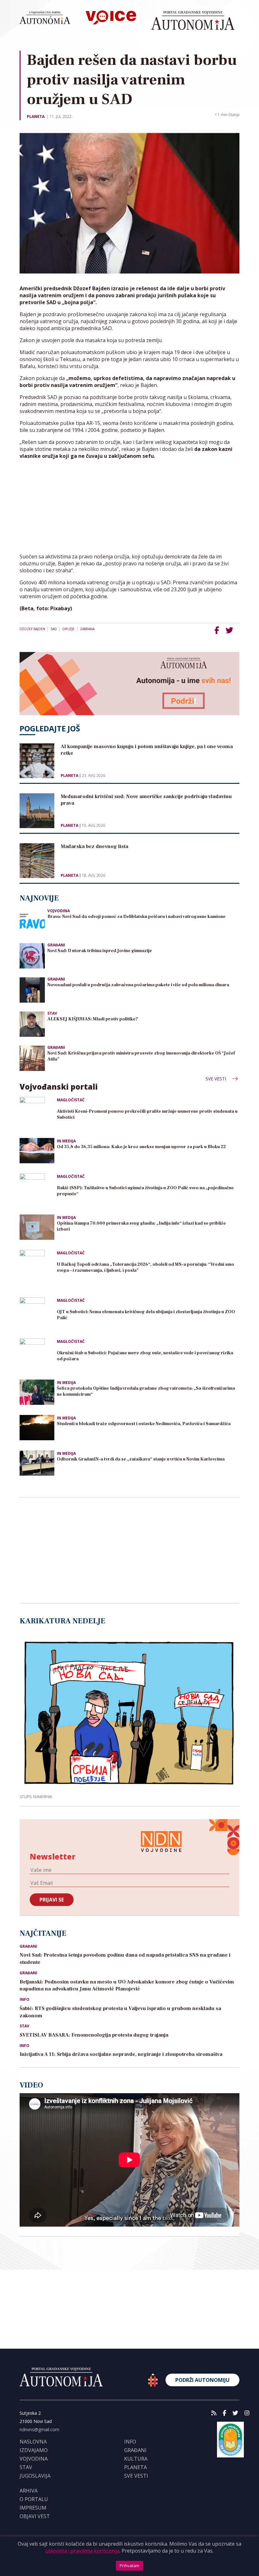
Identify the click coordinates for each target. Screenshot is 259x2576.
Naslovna (33, 2442)
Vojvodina (59, 911)
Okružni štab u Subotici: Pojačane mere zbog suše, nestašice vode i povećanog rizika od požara (145, 1356)
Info (24, 2000)
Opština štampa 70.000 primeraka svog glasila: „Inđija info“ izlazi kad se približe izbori (141, 1226)
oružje (68, 629)
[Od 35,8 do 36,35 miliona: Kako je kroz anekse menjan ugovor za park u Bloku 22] (37, 1151)
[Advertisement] (129, 509)
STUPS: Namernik (36, 1797)
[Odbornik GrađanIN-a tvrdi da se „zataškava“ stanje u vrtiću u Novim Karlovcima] (37, 1463)
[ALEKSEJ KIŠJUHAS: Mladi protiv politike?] (32, 1023)
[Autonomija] (193, 21)
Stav (52, 1013)
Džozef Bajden (32, 629)
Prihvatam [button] (129, 2566)
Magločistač (71, 1100)
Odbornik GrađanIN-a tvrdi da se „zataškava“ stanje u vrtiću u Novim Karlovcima (141, 1459)
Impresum (33, 2508)
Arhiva (29, 2491)
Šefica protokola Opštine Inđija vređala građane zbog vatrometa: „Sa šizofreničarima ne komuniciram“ (146, 1391)
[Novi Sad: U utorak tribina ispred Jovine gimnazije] (32, 955)
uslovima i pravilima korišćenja (82, 2551)
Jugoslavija (35, 2476)
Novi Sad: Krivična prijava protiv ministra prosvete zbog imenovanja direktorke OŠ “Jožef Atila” (141, 1056)
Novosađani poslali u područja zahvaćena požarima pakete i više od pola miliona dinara (138, 985)
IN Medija (66, 1141)
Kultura (136, 2459)
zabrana (87, 629)
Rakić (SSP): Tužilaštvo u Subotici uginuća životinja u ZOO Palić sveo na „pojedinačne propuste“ (145, 1191)
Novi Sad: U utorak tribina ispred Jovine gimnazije (100, 951)
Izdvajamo (34, 2450)
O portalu (34, 2499)
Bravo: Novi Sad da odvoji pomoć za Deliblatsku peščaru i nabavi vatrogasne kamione (136, 917)
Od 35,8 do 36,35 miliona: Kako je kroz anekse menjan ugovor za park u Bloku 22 (141, 1147)
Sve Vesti (217, 1079)
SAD (54, 629)
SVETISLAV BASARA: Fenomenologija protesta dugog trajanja (94, 2035)
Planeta (36, 117)
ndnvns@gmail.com (39, 2429)
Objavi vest (35, 2516)
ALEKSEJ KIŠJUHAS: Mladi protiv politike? (93, 1019)
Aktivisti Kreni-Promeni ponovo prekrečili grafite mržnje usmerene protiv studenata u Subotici (147, 1114)
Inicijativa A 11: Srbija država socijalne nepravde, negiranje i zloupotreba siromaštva (121, 2054)
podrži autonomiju (202, 2380)
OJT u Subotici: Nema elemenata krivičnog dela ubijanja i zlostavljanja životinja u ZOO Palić (146, 1315)
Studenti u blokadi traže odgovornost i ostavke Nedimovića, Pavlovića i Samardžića (144, 1424)
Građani (56, 945)
